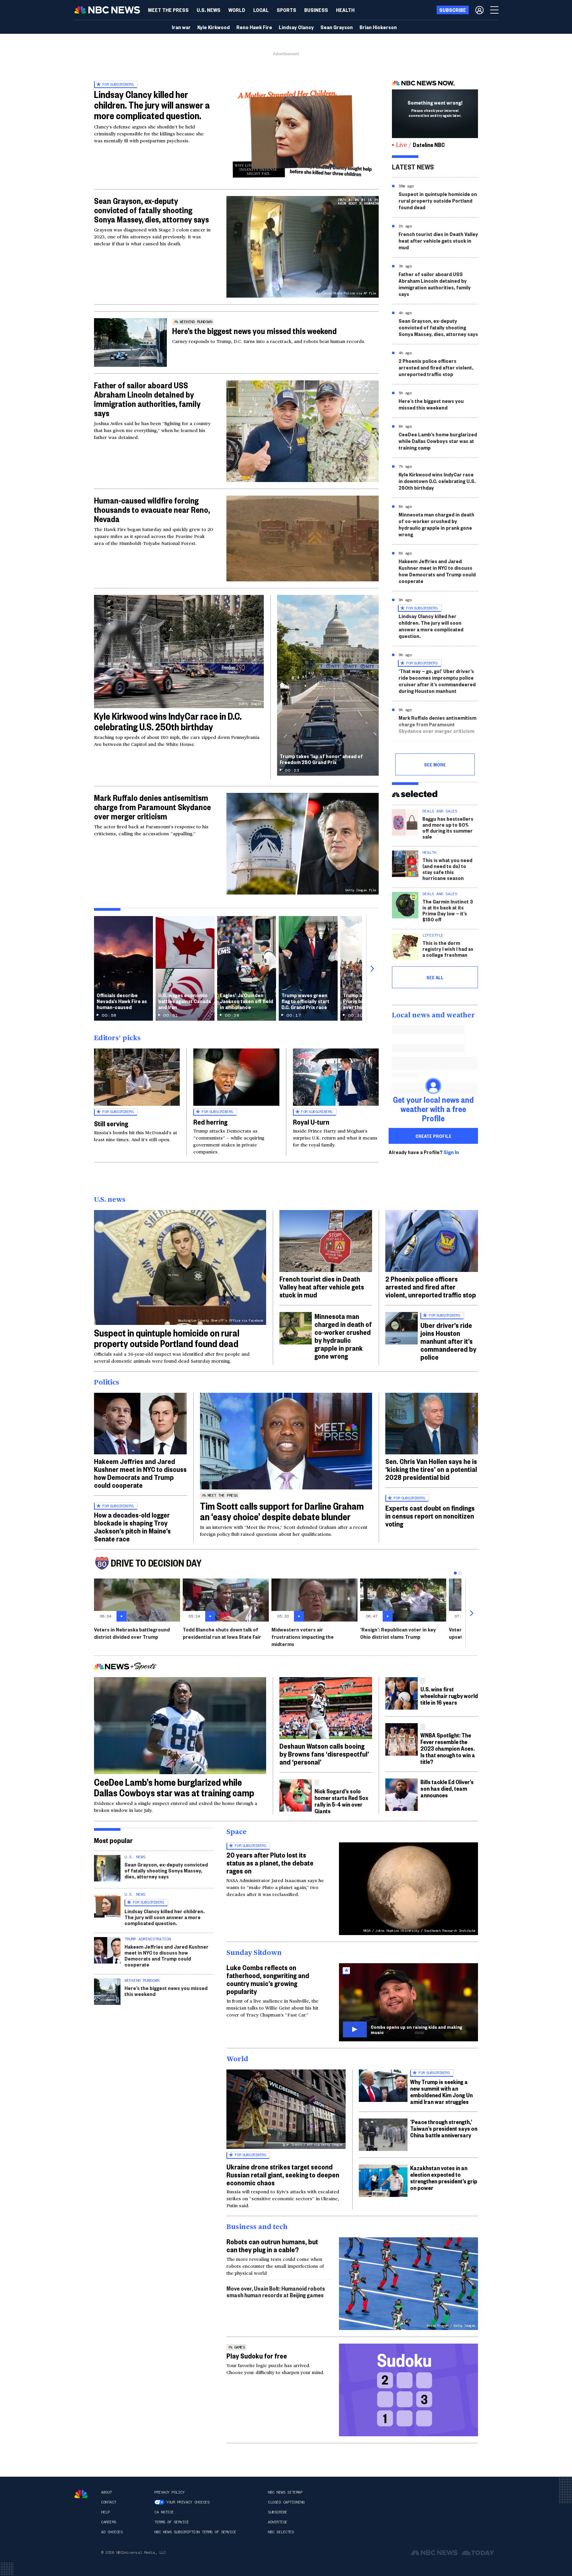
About (106, 2492)
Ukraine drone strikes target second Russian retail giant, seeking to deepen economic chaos (283, 2174)
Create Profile (433, 1136)
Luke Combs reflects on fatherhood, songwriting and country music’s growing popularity (268, 1979)
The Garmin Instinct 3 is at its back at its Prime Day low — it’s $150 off (448, 910)
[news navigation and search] (495, 10)
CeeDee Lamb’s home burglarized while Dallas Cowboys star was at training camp (438, 441)
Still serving (111, 1123)
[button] (261, 10)
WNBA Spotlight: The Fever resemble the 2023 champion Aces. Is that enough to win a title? (448, 1748)
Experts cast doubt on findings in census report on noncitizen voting (430, 1516)
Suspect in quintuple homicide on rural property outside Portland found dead (438, 200)
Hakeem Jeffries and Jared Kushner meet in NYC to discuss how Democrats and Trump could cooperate (437, 571)
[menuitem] (168, 10)
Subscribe (278, 2512)
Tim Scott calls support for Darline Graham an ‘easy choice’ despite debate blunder (282, 1511)
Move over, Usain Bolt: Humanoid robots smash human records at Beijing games (276, 2291)
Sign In (451, 1152)
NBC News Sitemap (285, 2492)
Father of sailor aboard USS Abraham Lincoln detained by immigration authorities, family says (147, 399)
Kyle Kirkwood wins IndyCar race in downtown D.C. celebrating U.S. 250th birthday (437, 481)
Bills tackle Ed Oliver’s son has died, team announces (447, 1788)
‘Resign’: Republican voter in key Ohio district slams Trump (398, 1633)
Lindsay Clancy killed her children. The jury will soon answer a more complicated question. (431, 626)
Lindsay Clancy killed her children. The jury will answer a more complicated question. (152, 105)
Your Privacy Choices (188, 2502)
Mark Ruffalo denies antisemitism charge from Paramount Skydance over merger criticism (152, 807)
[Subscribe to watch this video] (408, 2002)
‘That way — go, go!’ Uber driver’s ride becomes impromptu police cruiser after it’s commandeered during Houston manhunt (437, 681)
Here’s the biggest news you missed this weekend (254, 331)
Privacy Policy (169, 2492)
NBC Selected (281, 2532)
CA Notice (164, 2512)
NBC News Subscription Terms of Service (195, 2532)
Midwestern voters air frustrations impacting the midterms (303, 1637)
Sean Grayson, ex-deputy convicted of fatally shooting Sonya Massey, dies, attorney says (151, 210)
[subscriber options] (479, 10)
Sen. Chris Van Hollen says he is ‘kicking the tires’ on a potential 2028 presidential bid (431, 1469)
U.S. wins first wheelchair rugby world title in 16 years (449, 1696)
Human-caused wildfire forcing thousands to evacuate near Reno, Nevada (152, 510)
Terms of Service (171, 2522)
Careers (109, 2522)
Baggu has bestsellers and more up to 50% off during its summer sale (448, 827)
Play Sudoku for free (257, 2356)
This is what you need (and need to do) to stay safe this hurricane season (447, 869)
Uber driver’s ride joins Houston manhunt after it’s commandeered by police (448, 1341)
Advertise (278, 2522)
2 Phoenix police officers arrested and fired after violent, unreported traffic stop (436, 367)
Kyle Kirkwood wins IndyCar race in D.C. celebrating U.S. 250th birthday (168, 721)
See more (435, 764)
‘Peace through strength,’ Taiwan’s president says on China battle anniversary (444, 2128)
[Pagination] (455, 1573)
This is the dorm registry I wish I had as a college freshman (448, 949)
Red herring (210, 1122)
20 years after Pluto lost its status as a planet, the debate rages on (270, 1863)
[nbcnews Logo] (81, 2494)
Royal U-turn (311, 1122)
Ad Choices (112, 2532)
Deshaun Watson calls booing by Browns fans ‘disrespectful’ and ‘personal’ (324, 1754)
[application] (303, 538)
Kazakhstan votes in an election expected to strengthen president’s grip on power (444, 2178)
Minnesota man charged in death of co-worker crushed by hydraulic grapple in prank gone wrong (436, 524)
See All (435, 977)
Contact (109, 2502)
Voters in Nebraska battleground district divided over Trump (132, 1633)
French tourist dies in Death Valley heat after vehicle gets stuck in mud (438, 241)
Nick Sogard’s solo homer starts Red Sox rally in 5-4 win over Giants (341, 1801)
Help (105, 2512)
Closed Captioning (286, 2502)
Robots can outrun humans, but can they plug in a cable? (272, 2245)
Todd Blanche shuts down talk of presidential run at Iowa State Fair (222, 1633)
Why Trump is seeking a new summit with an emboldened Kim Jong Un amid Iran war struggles (441, 2091)
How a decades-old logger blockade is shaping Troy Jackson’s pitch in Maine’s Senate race (132, 1527)
